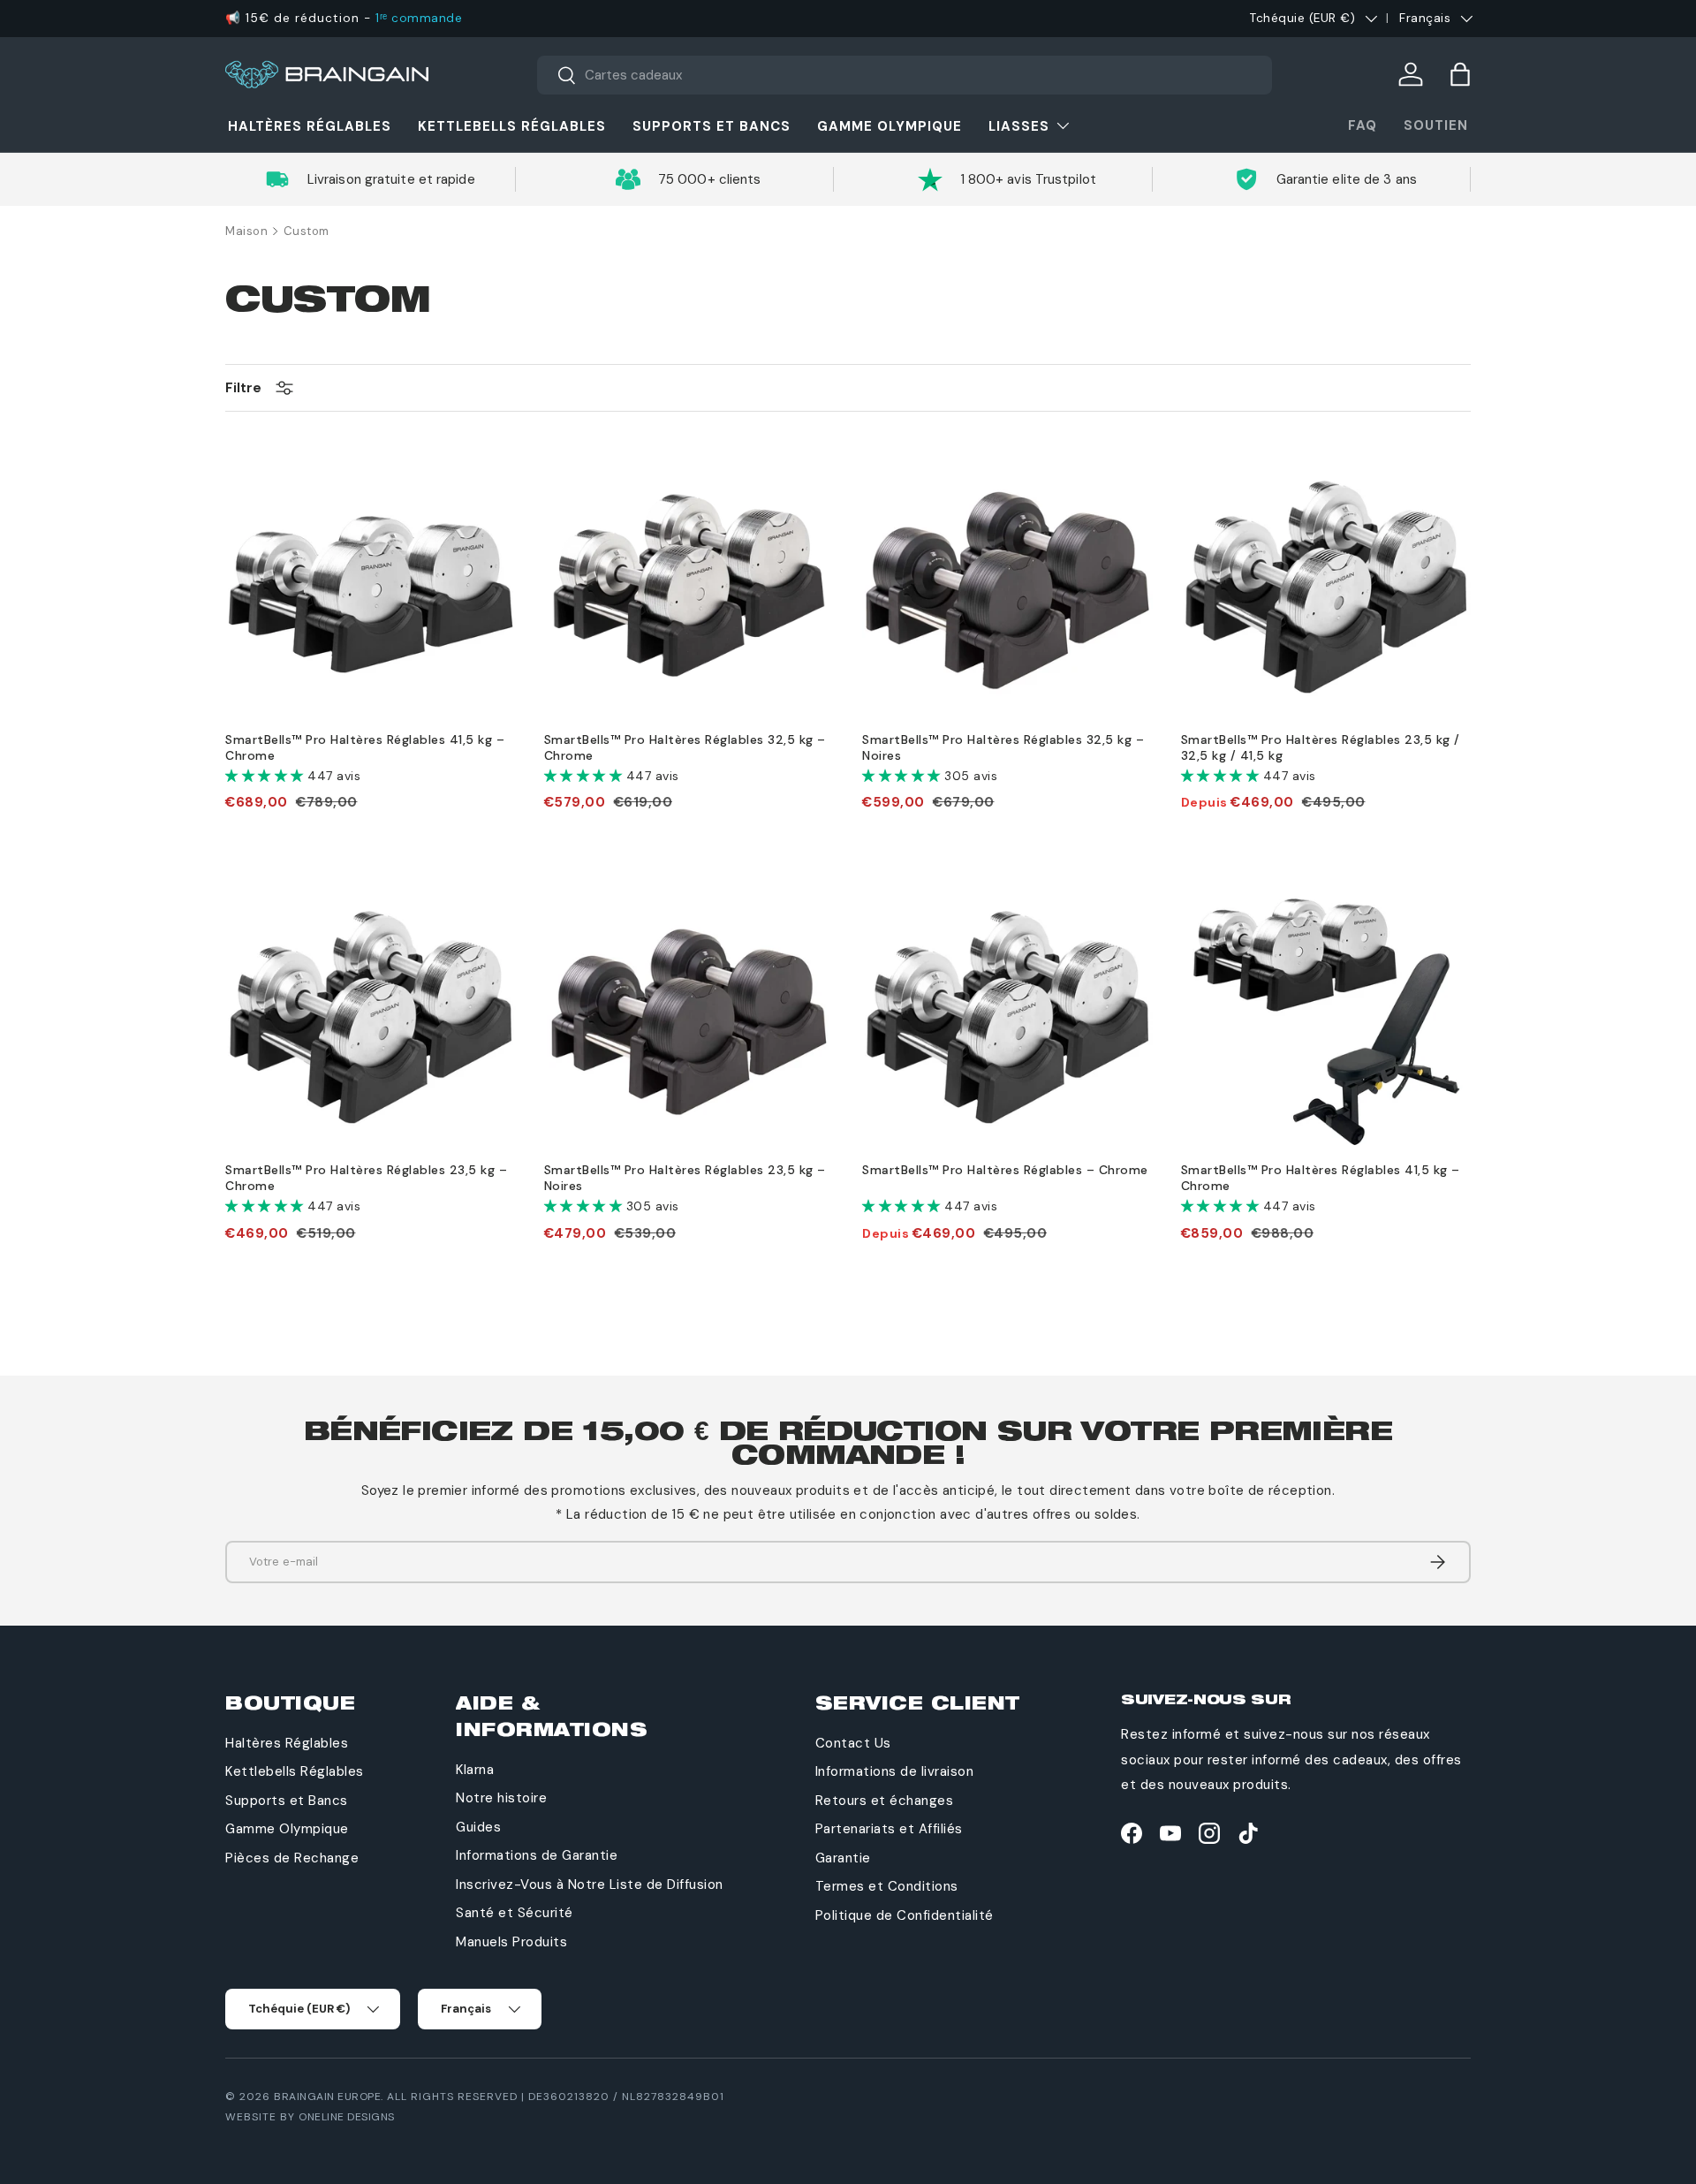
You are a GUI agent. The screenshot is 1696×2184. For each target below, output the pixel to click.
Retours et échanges (885, 1801)
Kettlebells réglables (512, 126)
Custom (307, 231)
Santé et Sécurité (515, 1913)
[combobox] (905, 75)
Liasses (1019, 126)
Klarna (475, 1770)
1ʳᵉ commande (419, 18)
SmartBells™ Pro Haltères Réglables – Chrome (1005, 1170)
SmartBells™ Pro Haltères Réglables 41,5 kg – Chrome (365, 747)
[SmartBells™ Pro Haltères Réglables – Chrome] (1007, 1016)
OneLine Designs (347, 2117)
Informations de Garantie (537, 1855)
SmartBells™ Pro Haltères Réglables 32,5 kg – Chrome (685, 747)
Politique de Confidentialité (905, 1915)
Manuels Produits (511, 1942)
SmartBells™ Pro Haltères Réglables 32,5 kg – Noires (1003, 747)
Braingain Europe (327, 2097)
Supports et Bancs (287, 1801)
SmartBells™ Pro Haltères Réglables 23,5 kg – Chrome (366, 1178)
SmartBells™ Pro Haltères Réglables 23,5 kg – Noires (685, 1178)
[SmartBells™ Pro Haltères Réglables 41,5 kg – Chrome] (371, 585)
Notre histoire (501, 1798)
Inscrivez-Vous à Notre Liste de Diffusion (590, 1884)
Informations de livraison (895, 1771)
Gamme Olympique (890, 126)
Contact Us (853, 1743)
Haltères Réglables (287, 1743)
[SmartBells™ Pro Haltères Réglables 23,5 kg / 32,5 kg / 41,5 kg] (1326, 585)
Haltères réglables (310, 126)
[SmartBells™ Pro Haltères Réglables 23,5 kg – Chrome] (371, 1016)
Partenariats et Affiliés (889, 1829)
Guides (478, 1827)
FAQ (1363, 125)
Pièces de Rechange (292, 1858)
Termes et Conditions (887, 1886)
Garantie (843, 1858)
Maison (246, 231)
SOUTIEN (1436, 125)
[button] (1460, 74)
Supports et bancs (712, 126)
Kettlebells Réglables (295, 1771)
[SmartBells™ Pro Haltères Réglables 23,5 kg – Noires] (689, 1016)
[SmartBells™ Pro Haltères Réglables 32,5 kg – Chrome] (689, 585)
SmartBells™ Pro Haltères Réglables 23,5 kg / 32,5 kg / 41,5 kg (1321, 747)
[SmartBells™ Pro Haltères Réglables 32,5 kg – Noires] (1007, 585)
